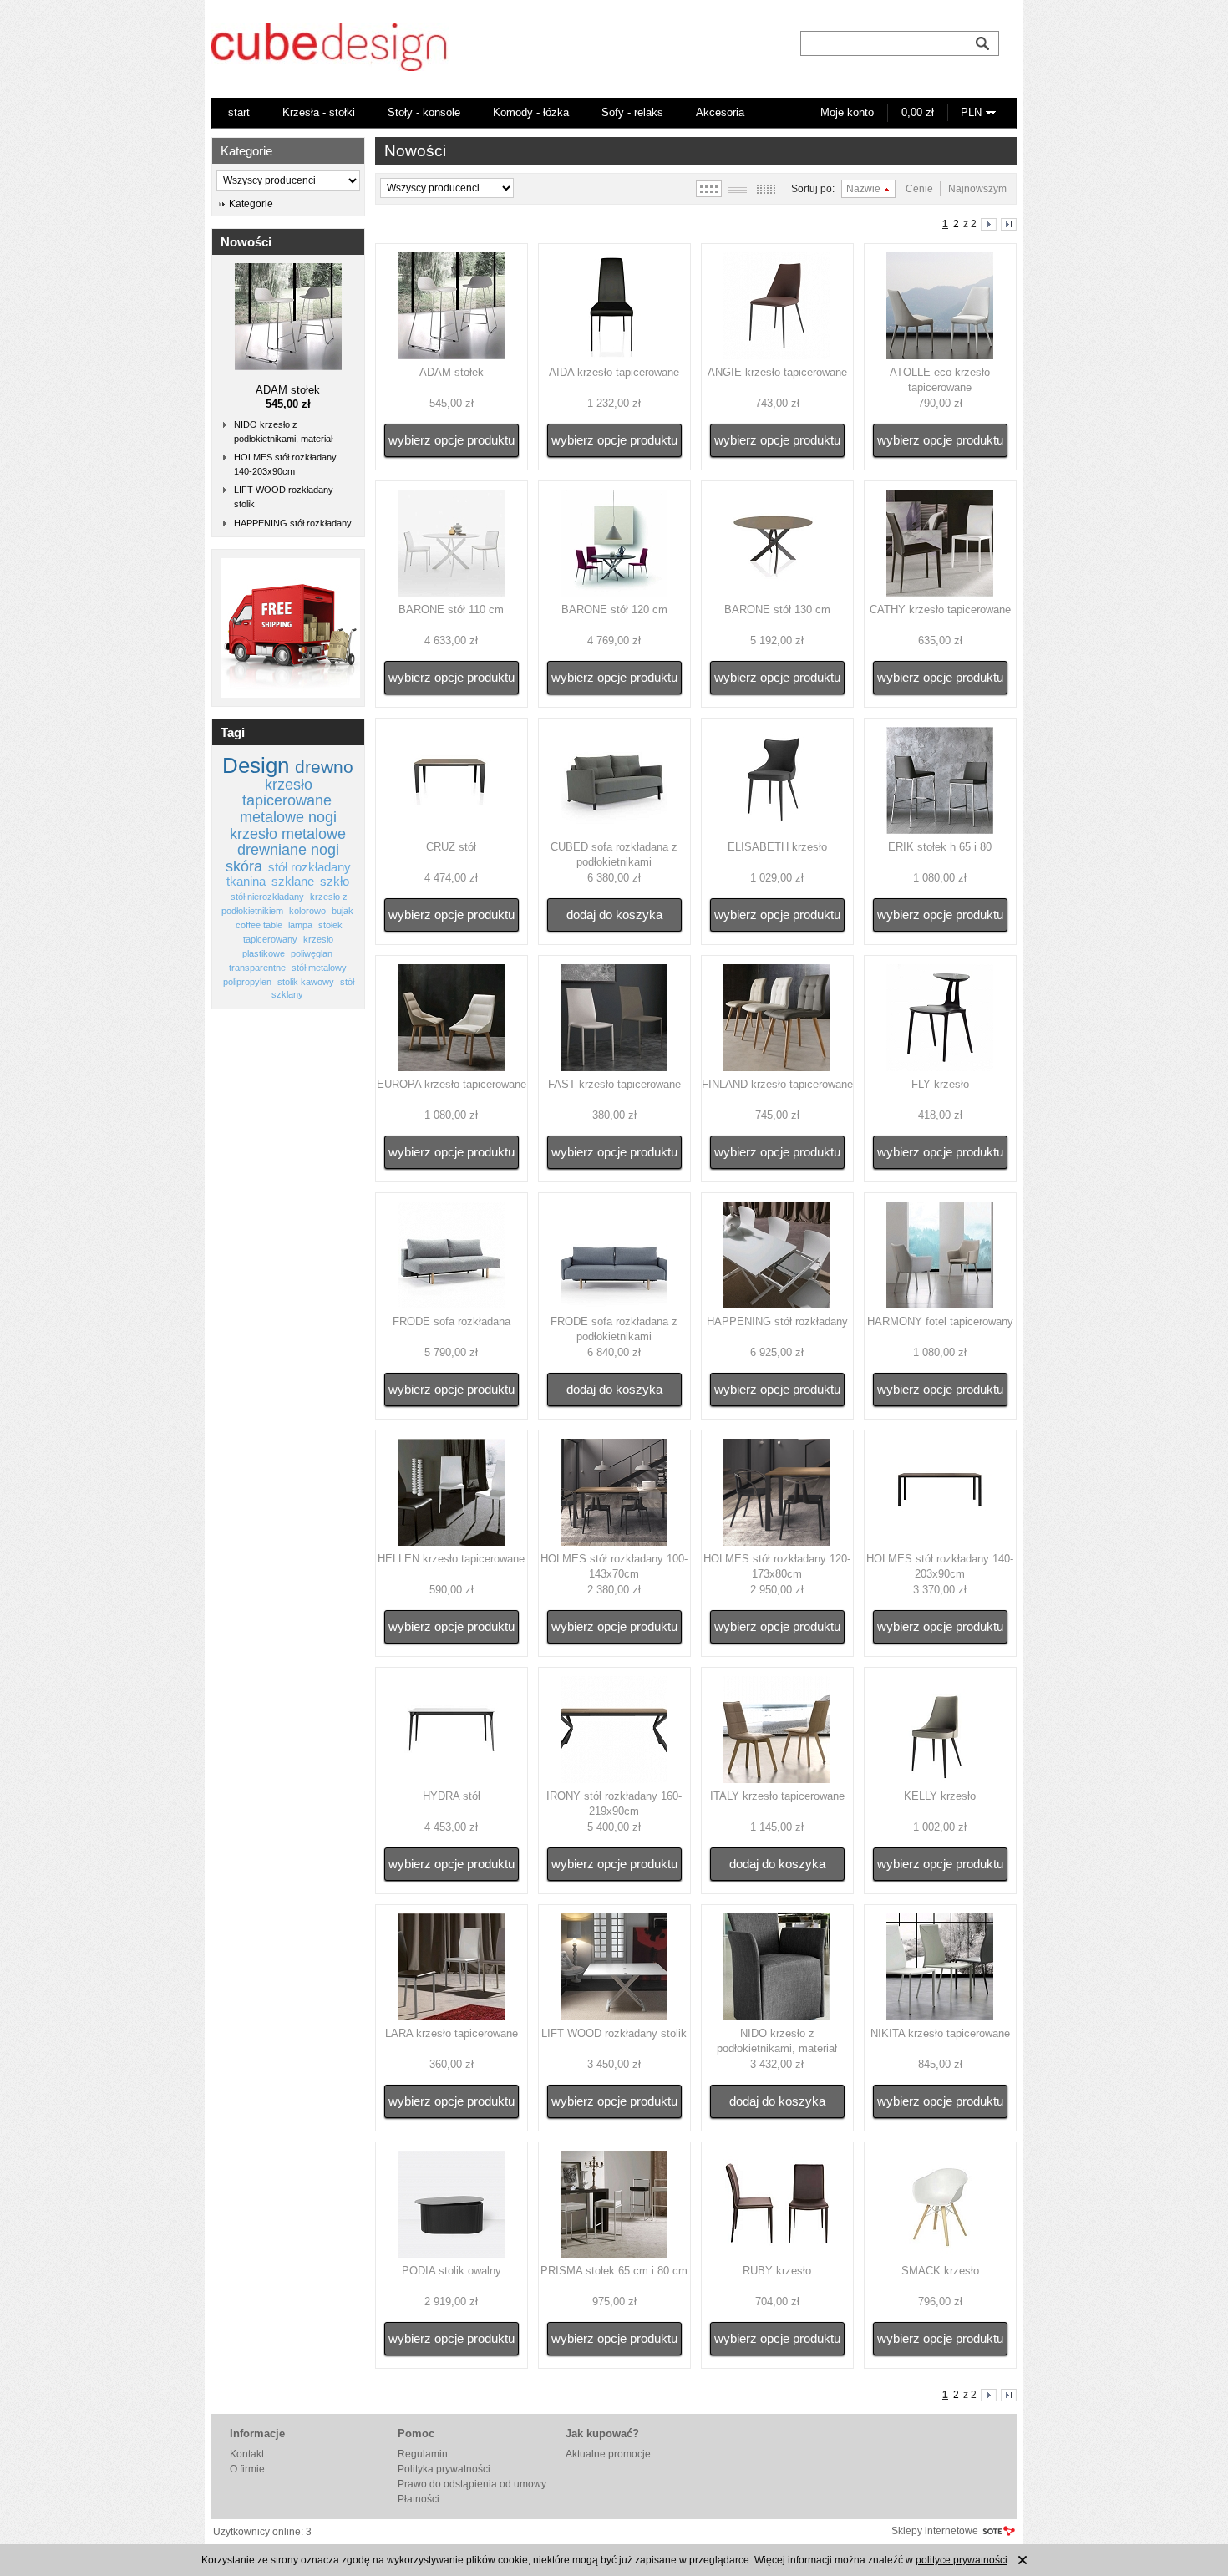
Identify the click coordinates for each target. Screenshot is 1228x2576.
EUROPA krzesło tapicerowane (452, 1084)
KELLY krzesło (940, 1796)
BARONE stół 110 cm (451, 610)
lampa (300, 925)
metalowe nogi (288, 817)
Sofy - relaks (632, 112)
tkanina (246, 882)
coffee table (259, 925)
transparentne (257, 968)
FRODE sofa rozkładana (452, 1321)
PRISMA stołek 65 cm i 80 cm (614, 2271)
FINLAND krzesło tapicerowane (777, 1084)
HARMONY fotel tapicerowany (940, 1321)
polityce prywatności (962, 2560)
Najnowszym (977, 189)
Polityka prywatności (444, 2469)
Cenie (919, 189)
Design (256, 765)
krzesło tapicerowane (287, 793)
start (239, 112)
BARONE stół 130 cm (777, 610)
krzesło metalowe (288, 834)
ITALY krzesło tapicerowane (777, 1796)
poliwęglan (312, 953)
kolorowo (307, 911)
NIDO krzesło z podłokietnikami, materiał (283, 432)
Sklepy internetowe (935, 2531)
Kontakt (247, 2454)
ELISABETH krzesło (777, 847)
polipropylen (247, 982)
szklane (293, 882)
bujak (343, 911)
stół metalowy (319, 968)
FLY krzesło (940, 1084)
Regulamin (423, 2454)
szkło (335, 882)
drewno (324, 767)
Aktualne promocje (608, 2454)
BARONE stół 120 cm (614, 610)
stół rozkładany (310, 867)
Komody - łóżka (531, 112)
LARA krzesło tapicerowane (452, 2033)
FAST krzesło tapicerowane (614, 1084)
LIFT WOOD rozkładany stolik (284, 497)
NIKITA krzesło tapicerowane (940, 2033)
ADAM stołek (288, 390)
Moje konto (847, 112)
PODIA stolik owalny (452, 2271)
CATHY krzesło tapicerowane (940, 610)
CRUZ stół (451, 847)
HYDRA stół (452, 1796)
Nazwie (863, 189)
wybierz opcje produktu (452, 440)
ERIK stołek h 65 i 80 (940, 847)
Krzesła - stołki (319, 112)
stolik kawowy (306, 982)
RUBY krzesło (777, 2271)
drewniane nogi (288, 850)
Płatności (419, 2499)
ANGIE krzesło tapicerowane (777, 372)
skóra (244, 866)
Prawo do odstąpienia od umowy (472, 2484)
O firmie (247, 2469)
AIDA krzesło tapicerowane (614, 372)
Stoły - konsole (424, 112)
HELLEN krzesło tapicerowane (451, 1559)
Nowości (246, 242)
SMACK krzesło (940, 2271)
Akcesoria (720, 112)
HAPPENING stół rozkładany (293, 523)
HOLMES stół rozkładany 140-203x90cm (285, 464)
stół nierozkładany (267, 897)
